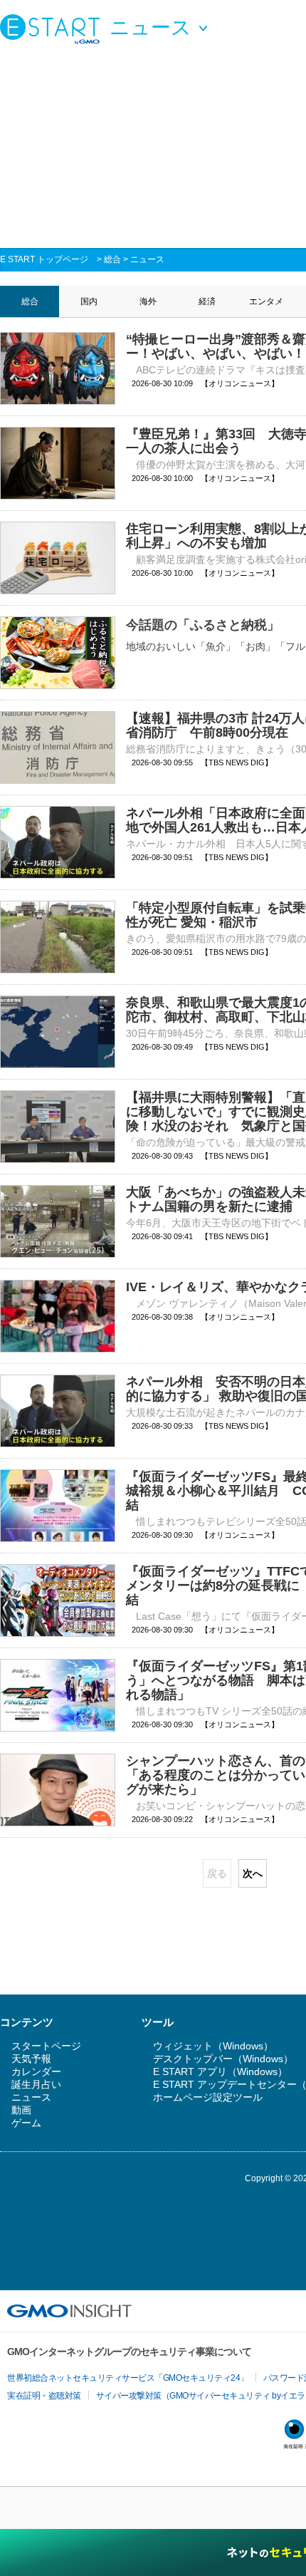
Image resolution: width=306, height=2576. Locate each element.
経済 (207, 301)
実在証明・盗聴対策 (44, 2396)
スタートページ (46, 2046)
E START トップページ (44, 259)
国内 (89, 301)
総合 (112, 259)
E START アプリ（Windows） (220, 2071)
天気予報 (31, 2059)
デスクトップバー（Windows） (223, 2059)
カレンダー (36, 2071)
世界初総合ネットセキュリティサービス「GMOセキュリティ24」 (128, 2378)
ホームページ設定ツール (208, 2097)
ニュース (147, 259)
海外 (148, 301)
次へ (253, 1873)
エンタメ (266, 301)
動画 (21, 2110)
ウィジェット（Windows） (213, 2046)
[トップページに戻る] (53, 29)
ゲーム (26, 2123)
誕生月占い (36, 2084)
